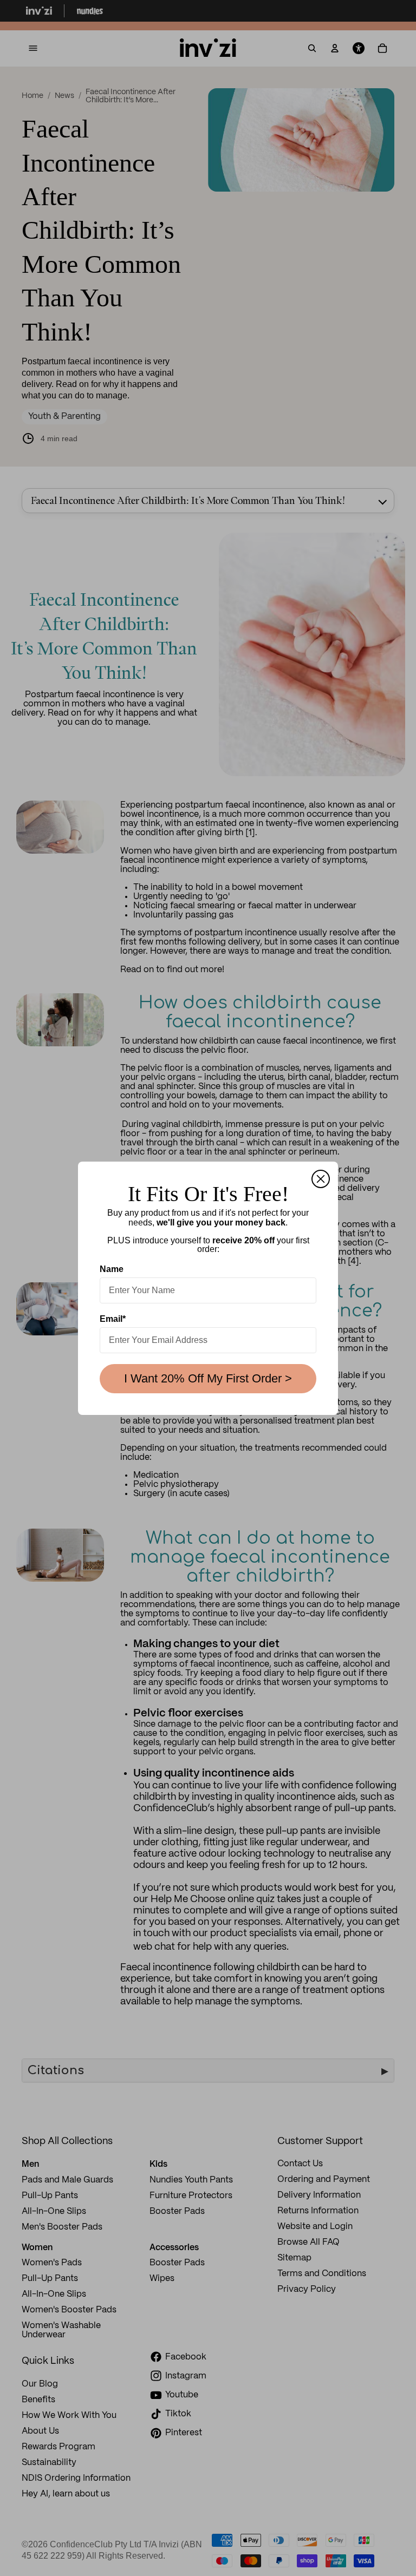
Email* (113, 1319)
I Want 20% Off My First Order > (208, 1378)
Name (112, 1269)
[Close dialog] (321, 1179)
